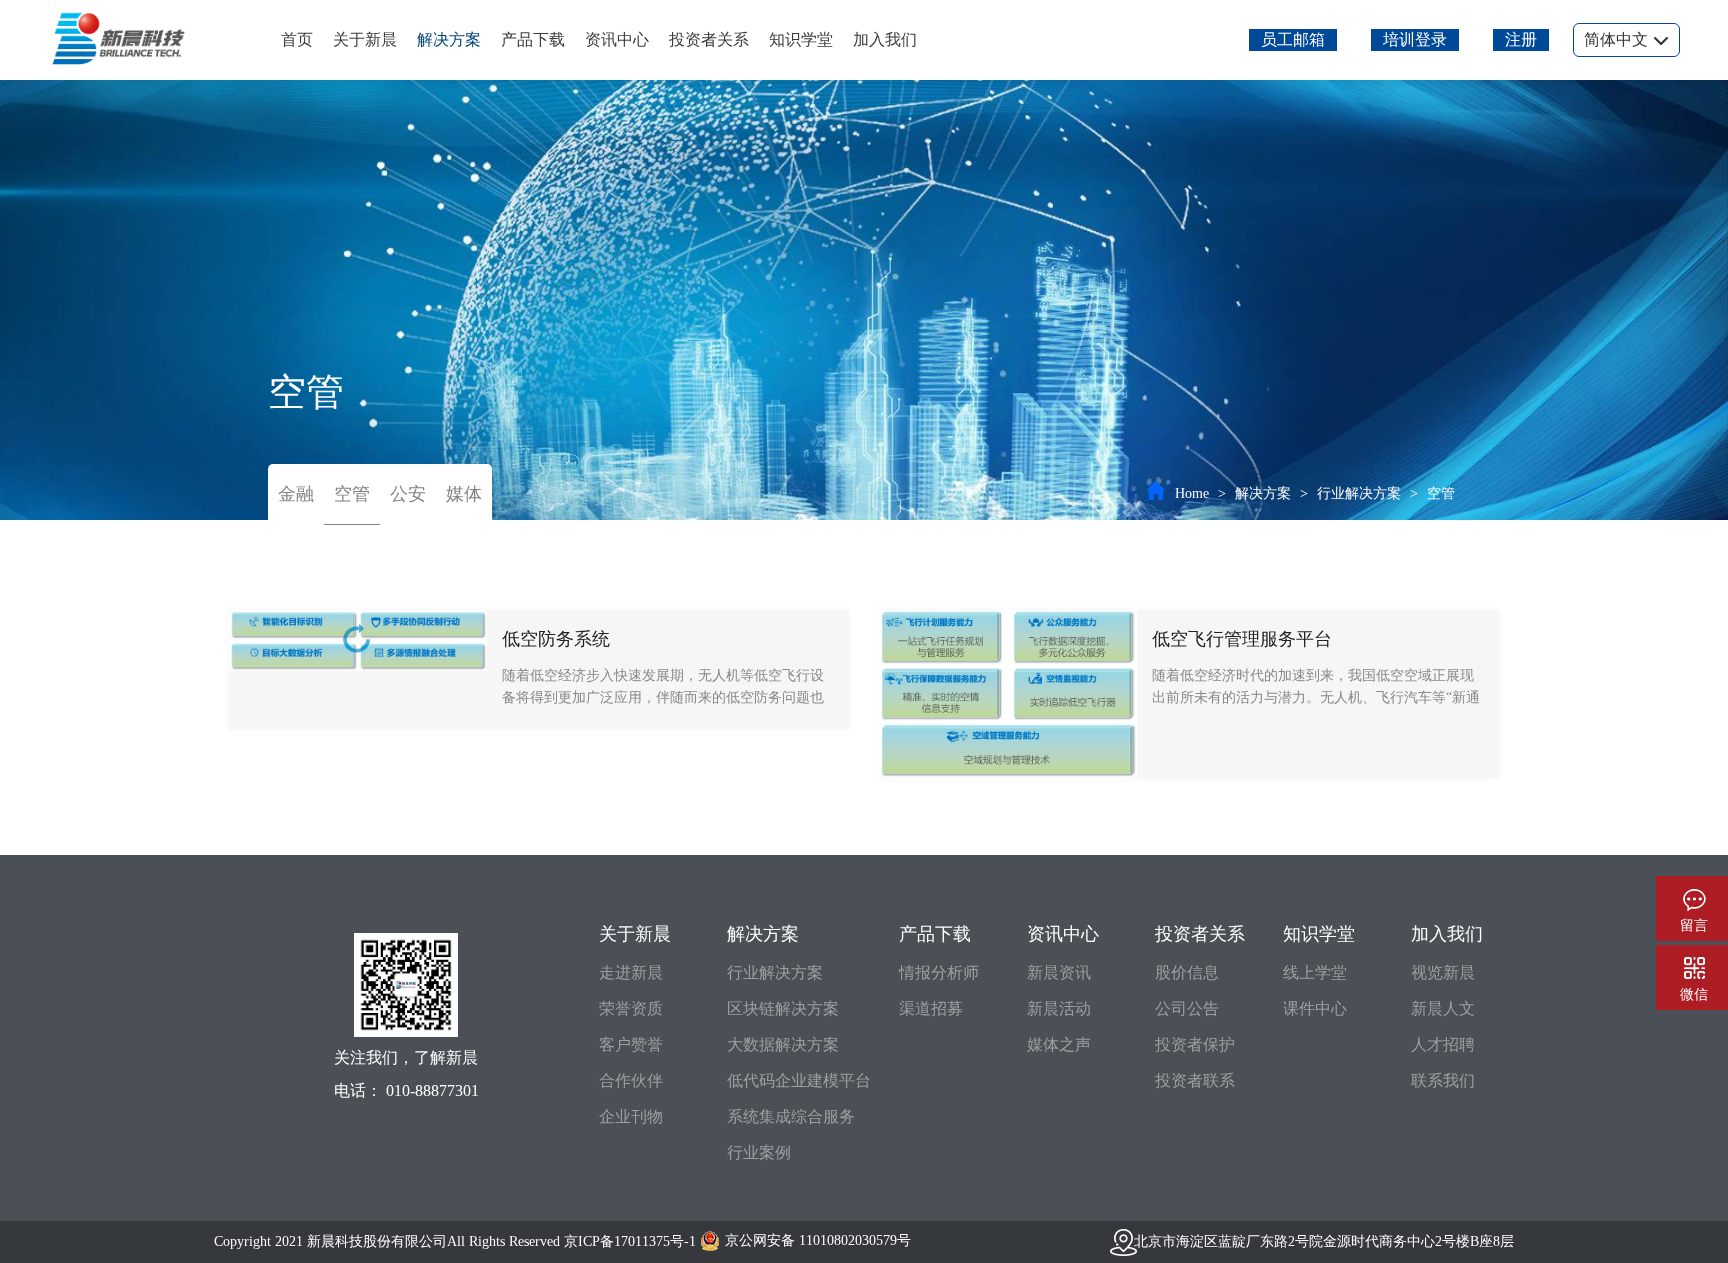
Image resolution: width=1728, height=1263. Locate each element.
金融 (296, 494)
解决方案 (449, 39)
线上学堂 (1315, 972)
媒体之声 (1059, 1044)
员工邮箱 (1293, 39)
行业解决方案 (1359, 493)
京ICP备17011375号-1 (630, 1241)
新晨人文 (1443, 1008)
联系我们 (1443, 1080)
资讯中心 (617, 39)
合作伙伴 (631, 1080)
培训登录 (1415, 39)
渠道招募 (931, 1008)
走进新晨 (631, 972)
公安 (408, 494)
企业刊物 (631, 1116)
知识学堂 (801, 39)
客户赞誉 (631, 1044)
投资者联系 (1195, 1080)
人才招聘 (1443, 1044)
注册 (1521, 39)
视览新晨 (1443, 972)
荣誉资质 (631, 1008)
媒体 (464, 494)
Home (1192, 493)
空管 (352, 494)
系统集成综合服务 (791, 1116)
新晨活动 (1059, 1008)
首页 (297, 39)
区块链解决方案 (783, 1008)
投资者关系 (709, 39)
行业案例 (759, 1152)
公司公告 (1187, 1008)
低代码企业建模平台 (799, 1080)
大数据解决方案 (783, 1044)
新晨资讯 (1059, 972)
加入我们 (885, 39)
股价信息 (1187, 972)
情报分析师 (939, 972)
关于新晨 (365, 39)
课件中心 (1315, 1008)
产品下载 (533, 39)
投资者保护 (1195, 1044)
